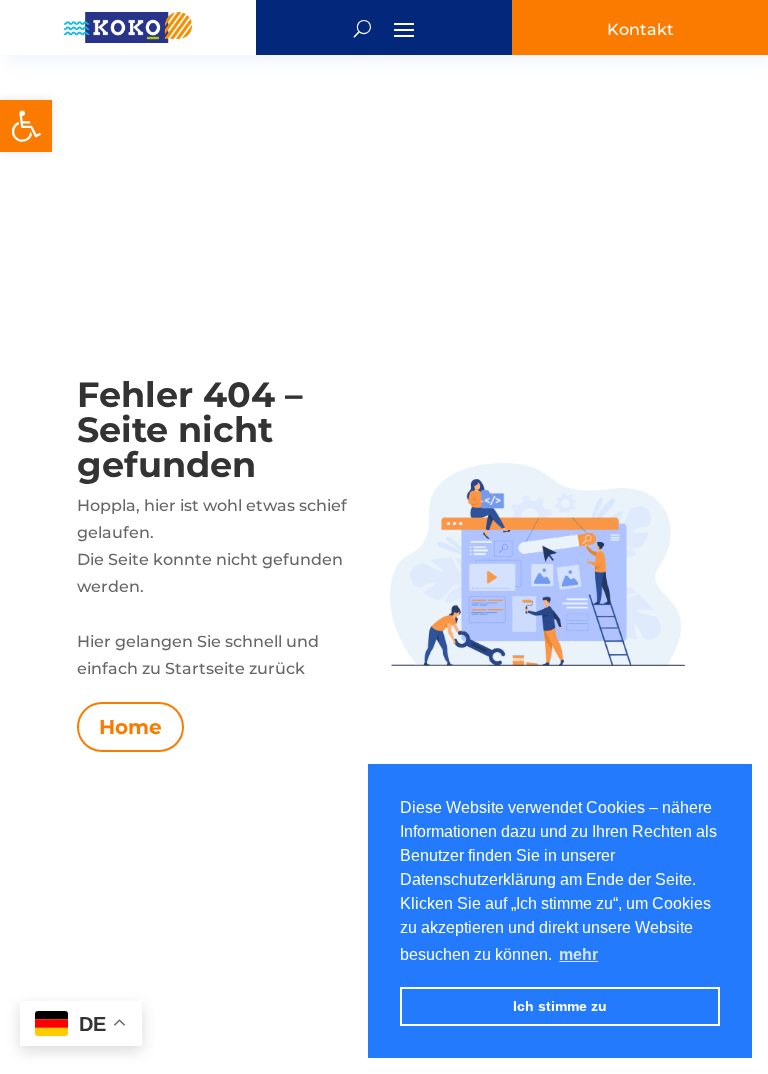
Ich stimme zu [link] (560, 1006)
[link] (26, 126)
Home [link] (130, 727)
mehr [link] (578, 954)
